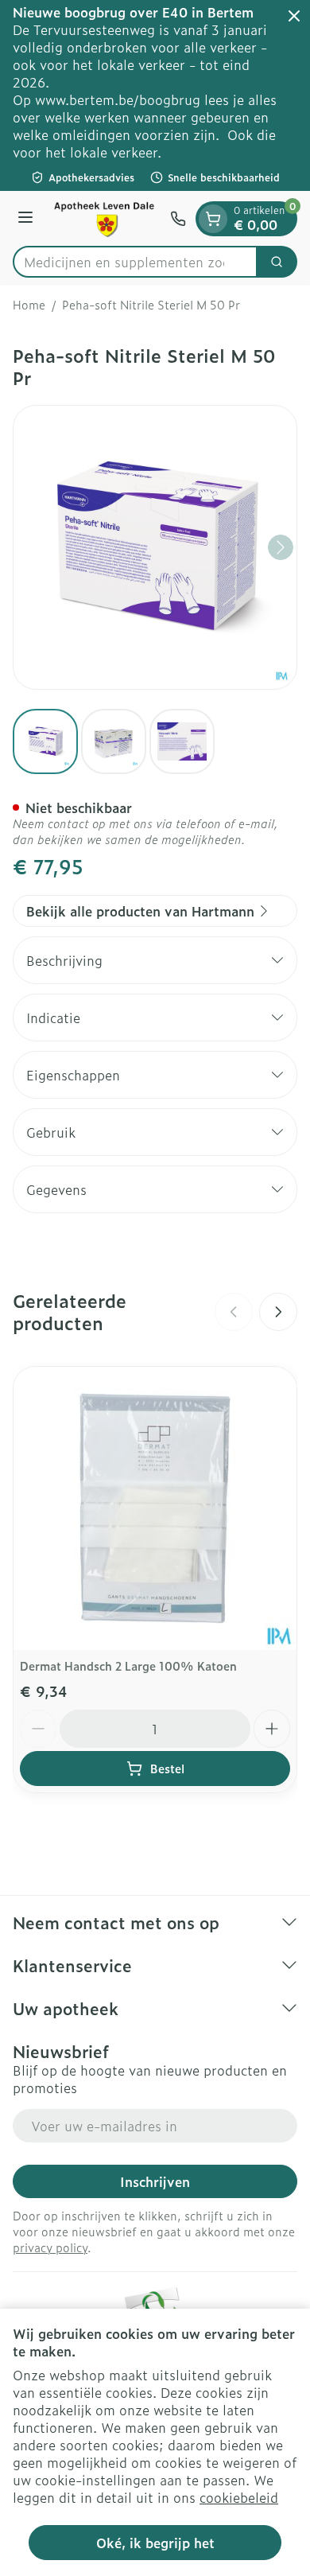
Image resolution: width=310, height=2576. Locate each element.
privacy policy (50, 2247)
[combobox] (135, 262)
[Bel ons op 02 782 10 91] (178, 219)
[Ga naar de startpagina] (104, 218)
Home (29, 305)
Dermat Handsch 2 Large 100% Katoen (128, 1665)
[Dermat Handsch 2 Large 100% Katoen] (155, 1508)
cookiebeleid (239, 2497)
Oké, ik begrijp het (155, 2543)
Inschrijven (155, 2181)
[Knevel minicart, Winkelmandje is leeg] (213, 219)
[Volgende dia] (278, 1312)
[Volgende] (281, 547)
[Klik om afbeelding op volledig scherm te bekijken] (155, 547)
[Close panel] (294, 16)
